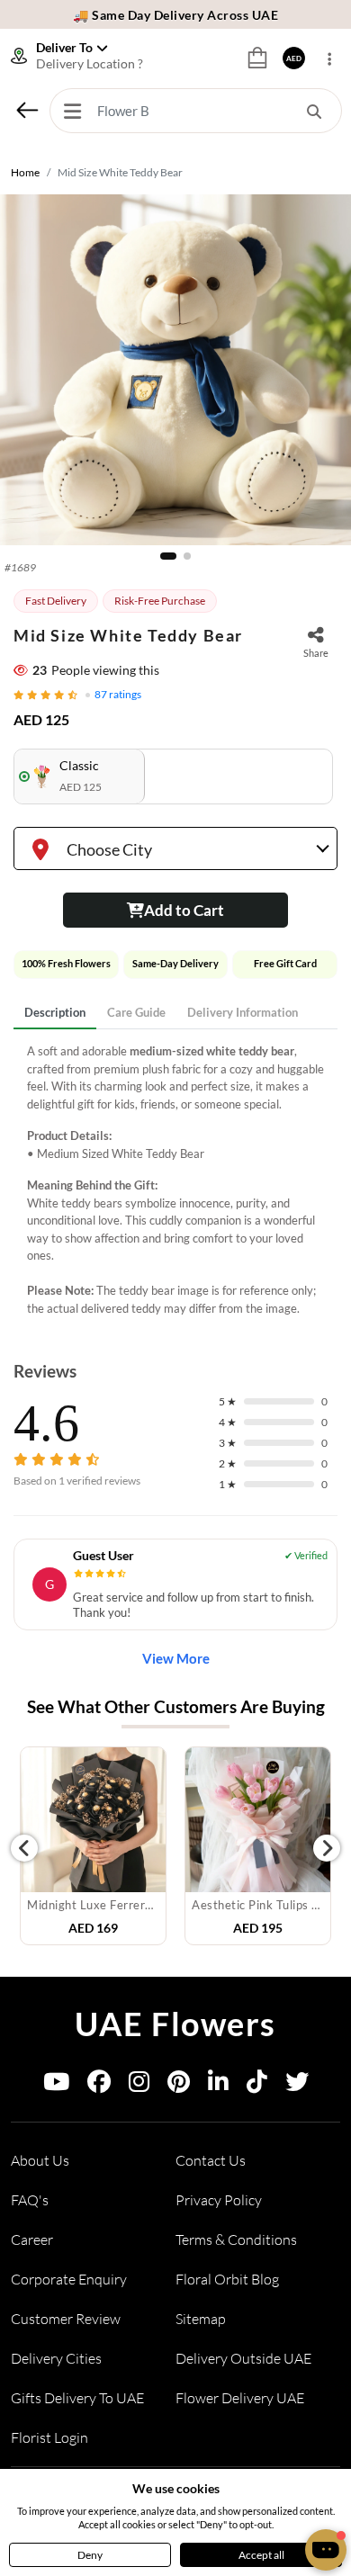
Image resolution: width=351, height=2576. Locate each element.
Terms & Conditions (236, 2239)
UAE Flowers (175, 2024)
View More (176, 1658)
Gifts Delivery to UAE (77, 2398)
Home (25, 172)
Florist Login (49, 2437)
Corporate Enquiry (69, 2279)
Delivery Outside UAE (243, 2358)
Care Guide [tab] (136, 1012)
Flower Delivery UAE (240, 2398)
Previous (24, 1848)
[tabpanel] (175, 1180)
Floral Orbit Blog (227, 2279)
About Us (40, 2160)
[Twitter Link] (297, 2085)
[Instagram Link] (139, 2085)
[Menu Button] (72, 111)
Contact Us (211, 2160)
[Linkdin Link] (218, 2085)
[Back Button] (27, 110)
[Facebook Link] (99, 2085)
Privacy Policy (219, 2200)
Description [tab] (55, 1012)
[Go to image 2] (187, 556)
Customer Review (66, 2319)
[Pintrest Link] (179, 2085)
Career (32, 2239)
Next (327, 1848)
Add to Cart (184, 910)
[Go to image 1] (168, 556)
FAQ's (30, 2200)
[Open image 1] (175, 370)
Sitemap (201, 2319)
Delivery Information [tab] (243, 1012)
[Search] (314, 111)
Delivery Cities (56, 2358)
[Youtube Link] (56, 2085)
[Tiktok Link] (257, 2085)
